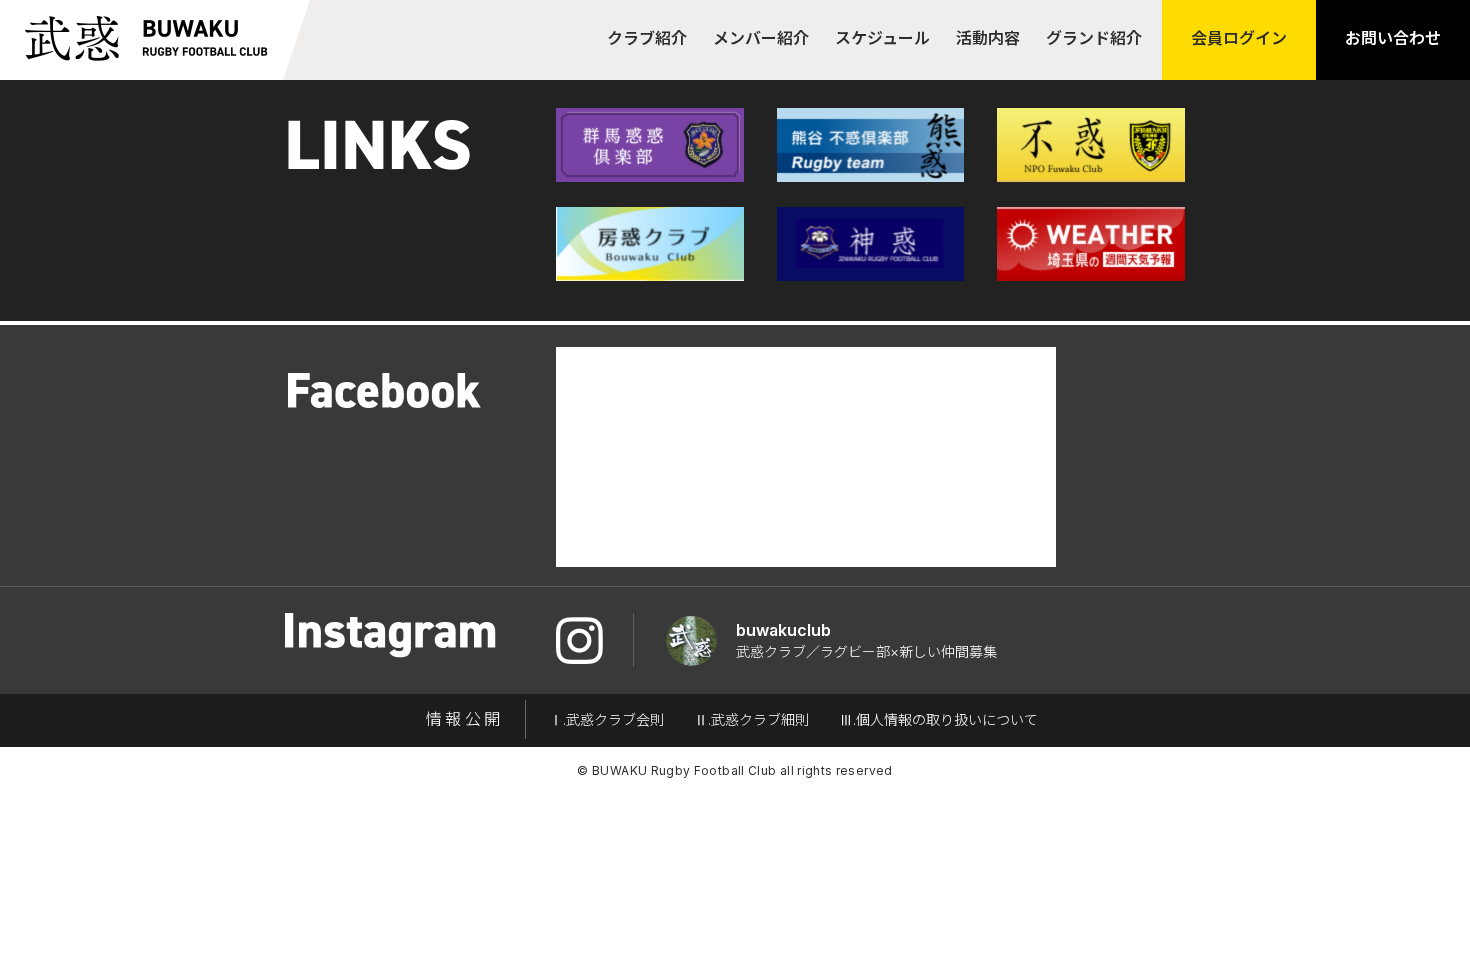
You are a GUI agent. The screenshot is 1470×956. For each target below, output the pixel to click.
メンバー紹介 (761, 38)
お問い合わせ (1393, 38)
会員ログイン (1239, 38)
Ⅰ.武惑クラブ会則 (606, 719)
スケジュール (882, 38)
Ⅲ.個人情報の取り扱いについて (938, 719)
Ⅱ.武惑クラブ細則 (751, 719)
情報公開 (464, 719)
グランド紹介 (1094, 38)
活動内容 (988, 38)
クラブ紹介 (647, 38)
